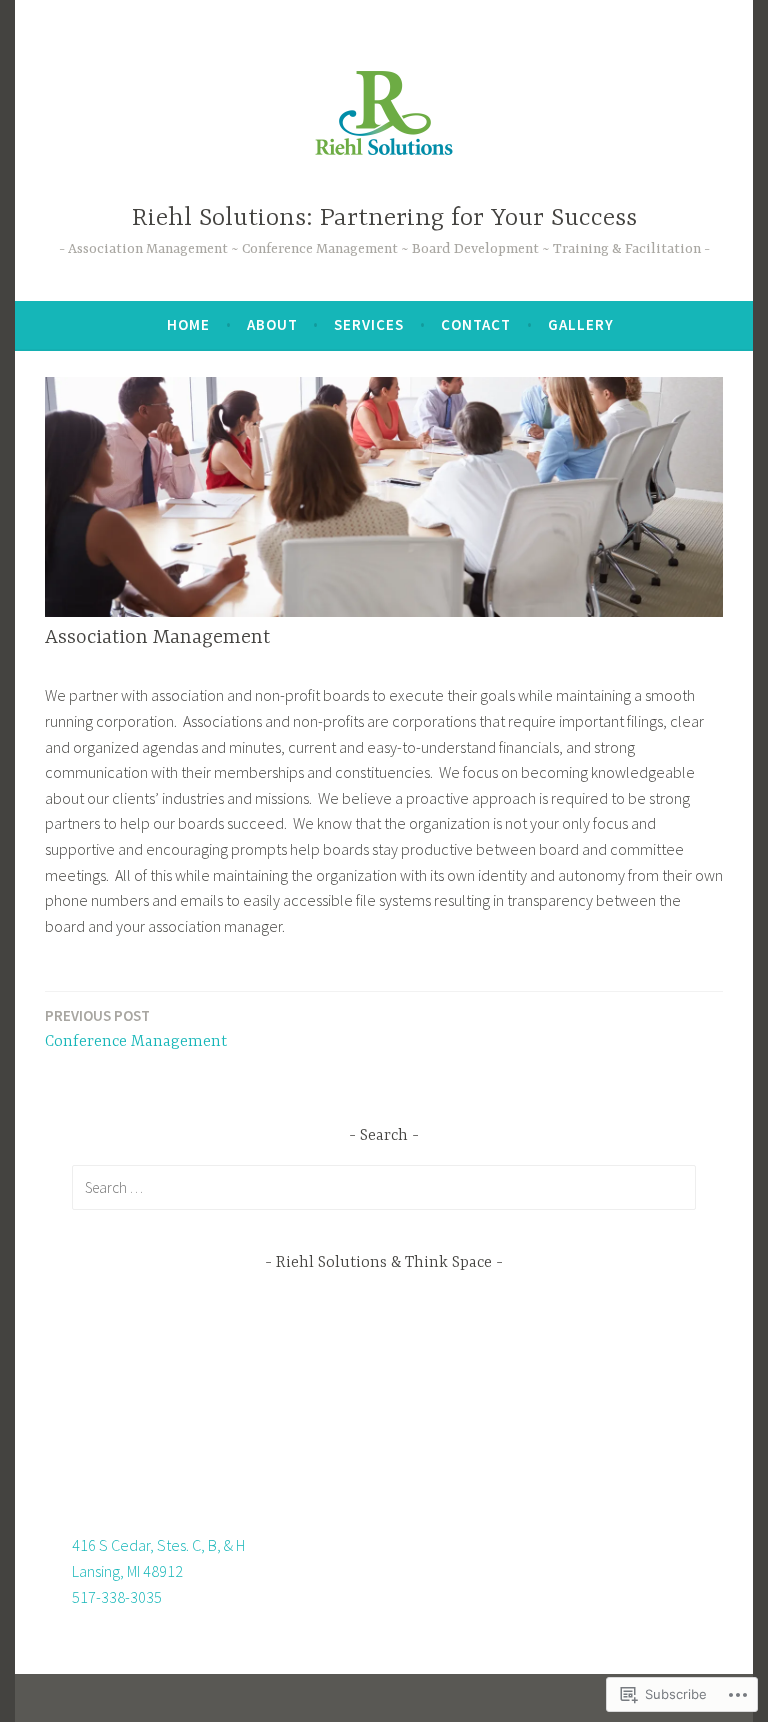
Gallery (581, 324)
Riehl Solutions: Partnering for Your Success (384, 218)
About (272, 324)
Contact (476, 324)
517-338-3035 (117, 1597)
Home (188, 324)
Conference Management (136, 1028)
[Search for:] (384, 1187)
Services (369, 324)
